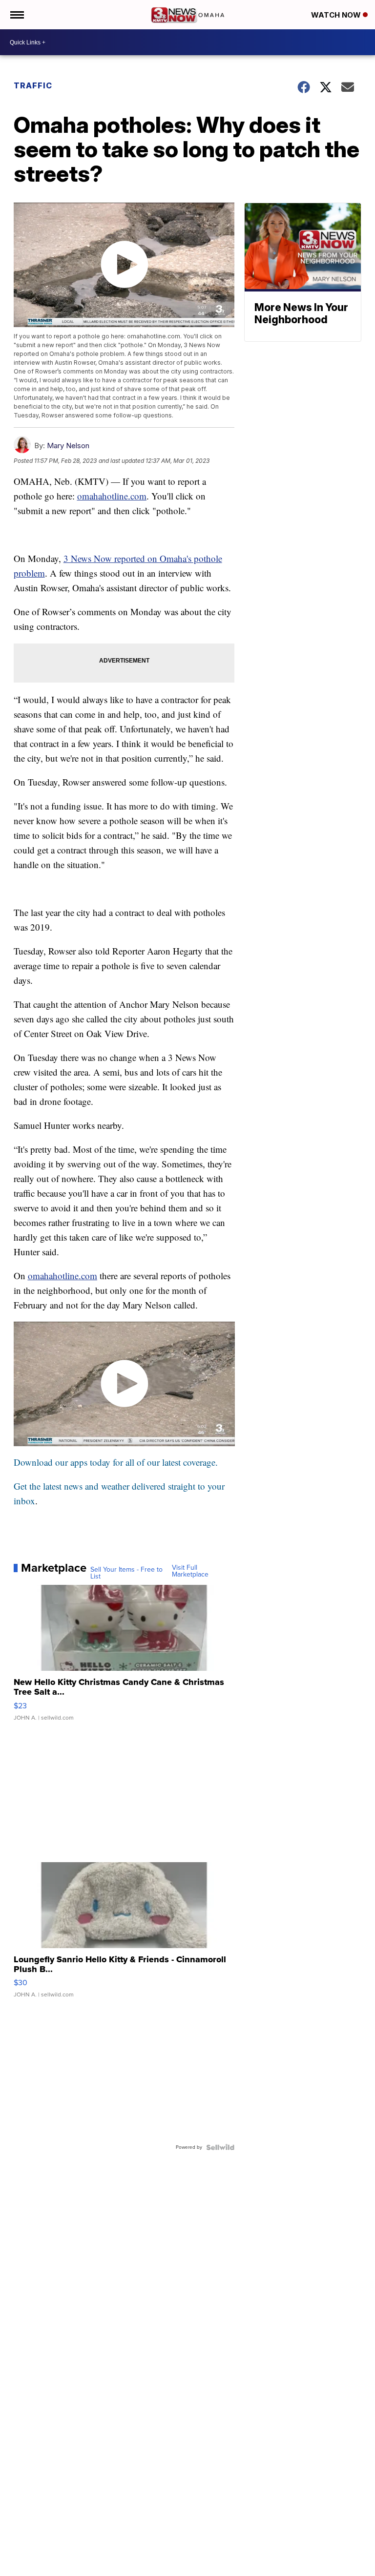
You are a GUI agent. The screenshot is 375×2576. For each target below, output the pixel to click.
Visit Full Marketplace (190, 1571)
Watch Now (337, 15)
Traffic (33, 85)
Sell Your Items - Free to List (126, 1573)
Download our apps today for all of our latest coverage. (116, 1462)
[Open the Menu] (16, 15)
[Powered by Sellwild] (220, 2147)
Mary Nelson (68, 446)
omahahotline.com (112, 496)
